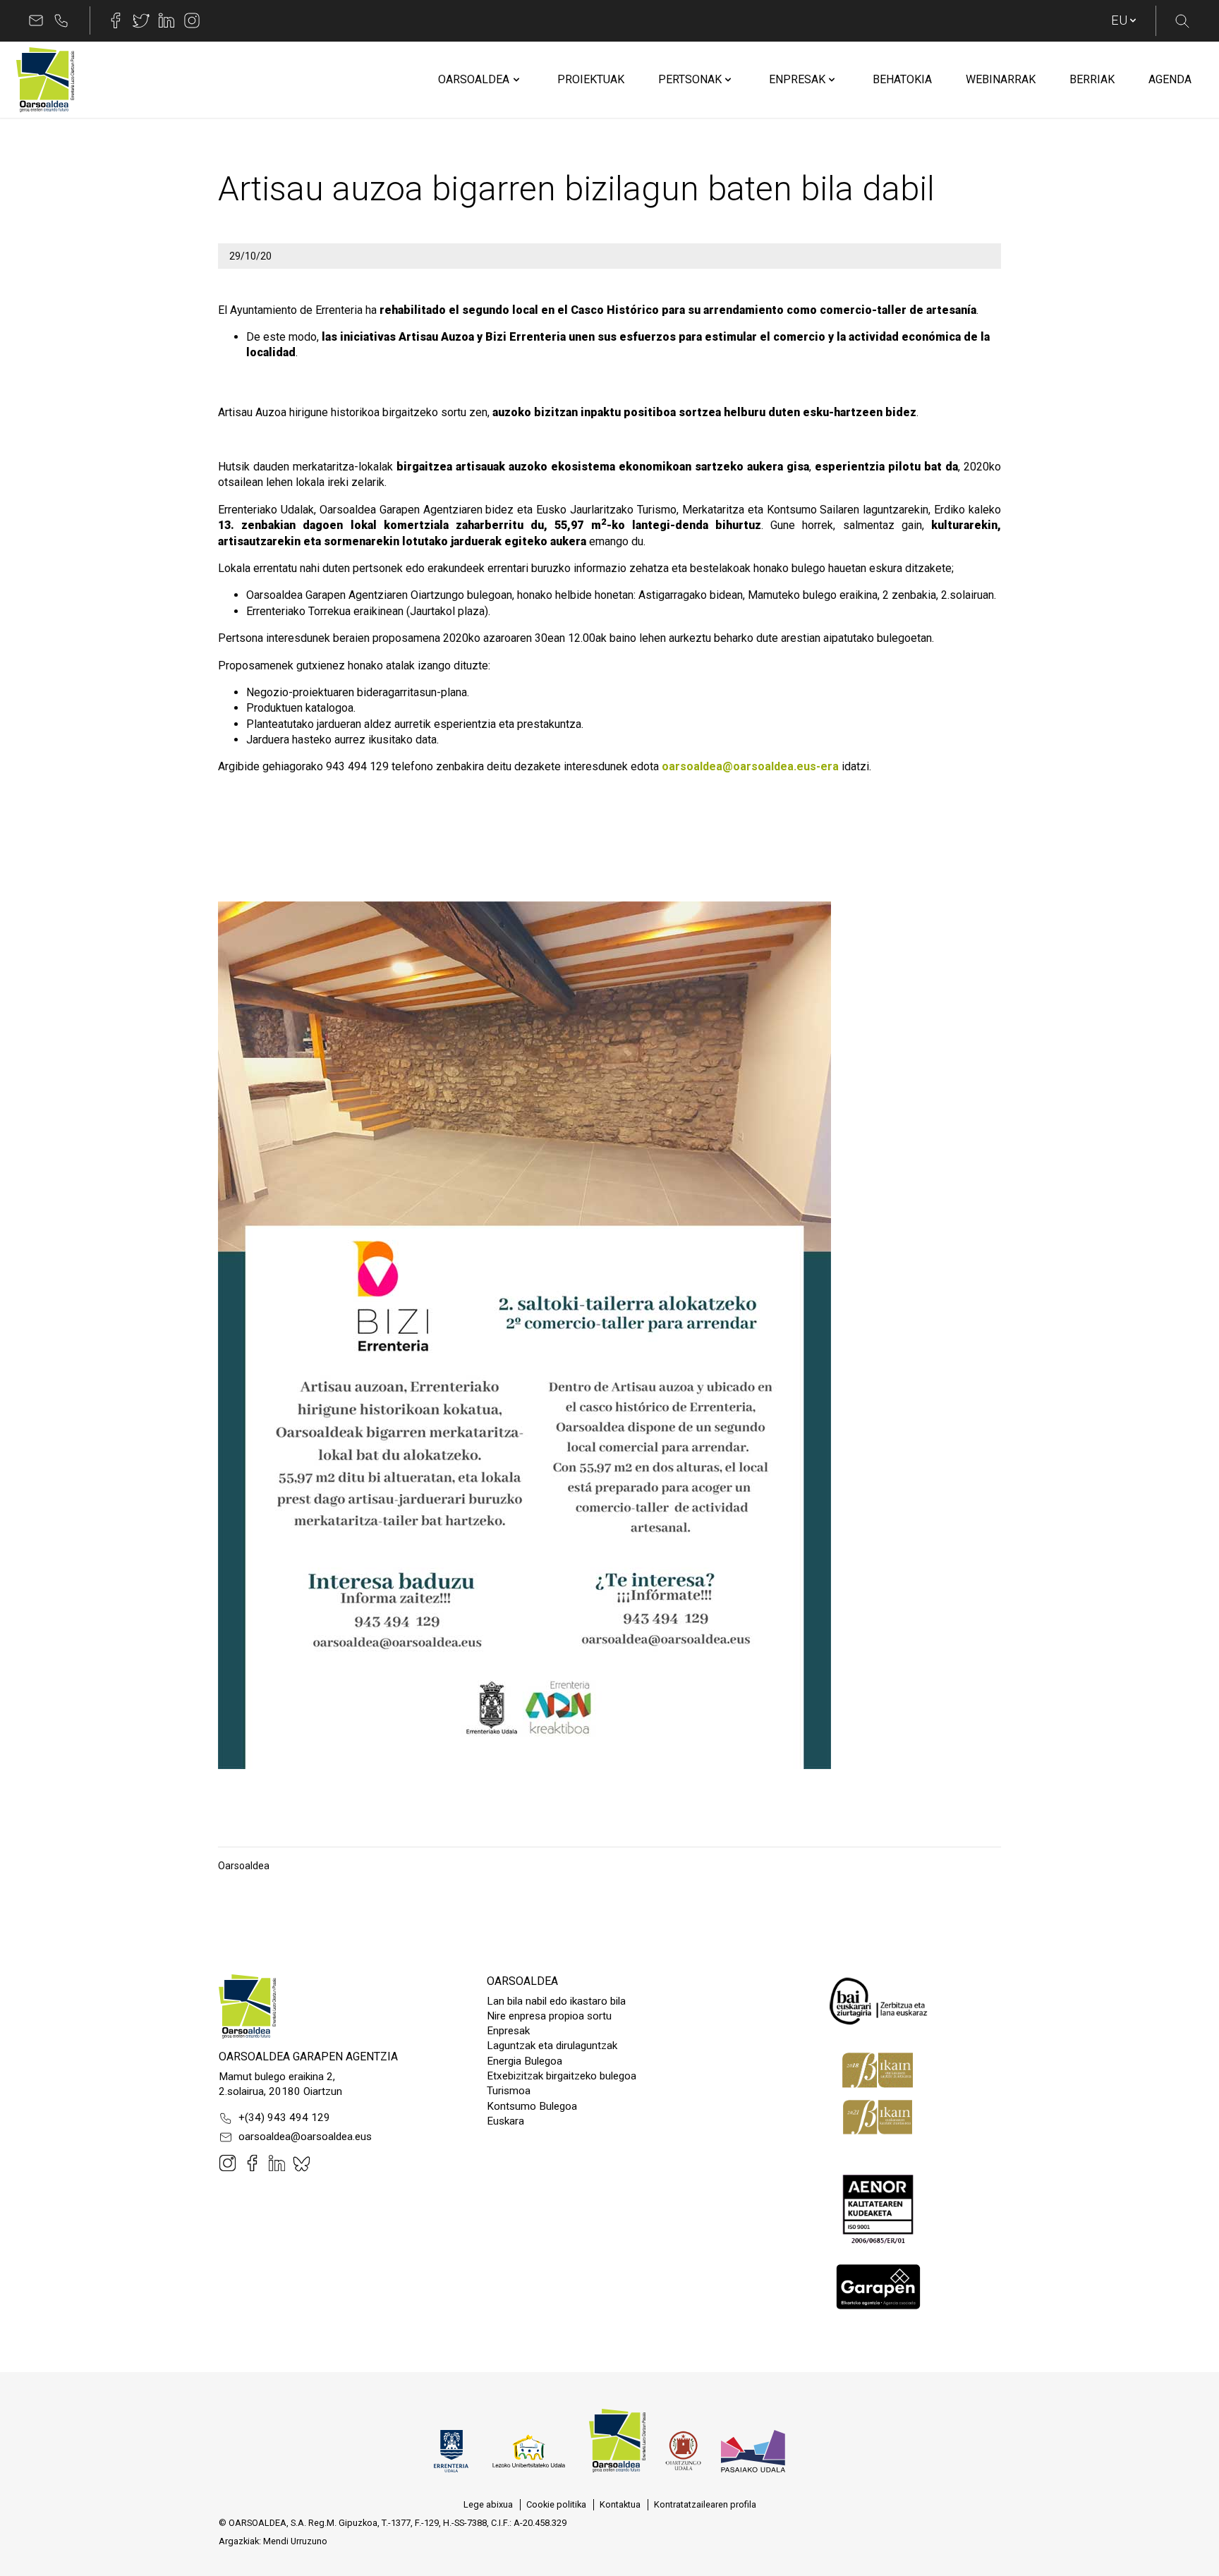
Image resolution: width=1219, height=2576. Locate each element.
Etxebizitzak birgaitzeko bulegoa (562, 2076)
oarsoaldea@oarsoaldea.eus (305, 2137)
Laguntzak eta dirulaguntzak (552, 2046)
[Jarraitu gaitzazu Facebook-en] (116, 20)
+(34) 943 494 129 (284, 2118)
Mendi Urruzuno (295, 2541)
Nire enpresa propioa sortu (549, 2016)
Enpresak (508, 2031)
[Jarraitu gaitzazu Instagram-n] (192, 20)
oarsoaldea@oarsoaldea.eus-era (750, 766)
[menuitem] (474, 80)
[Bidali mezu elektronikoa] (36, 20)
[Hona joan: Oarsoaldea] (45, 80)
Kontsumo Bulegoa (532, 2106)
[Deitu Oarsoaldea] (61, 20)
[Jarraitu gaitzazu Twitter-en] (141, 20)
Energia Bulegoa (524, 2061)
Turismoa (509, 2091)
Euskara (505, 2121)
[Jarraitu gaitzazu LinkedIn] (166, 20)
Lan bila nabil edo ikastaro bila (556, 2001)
